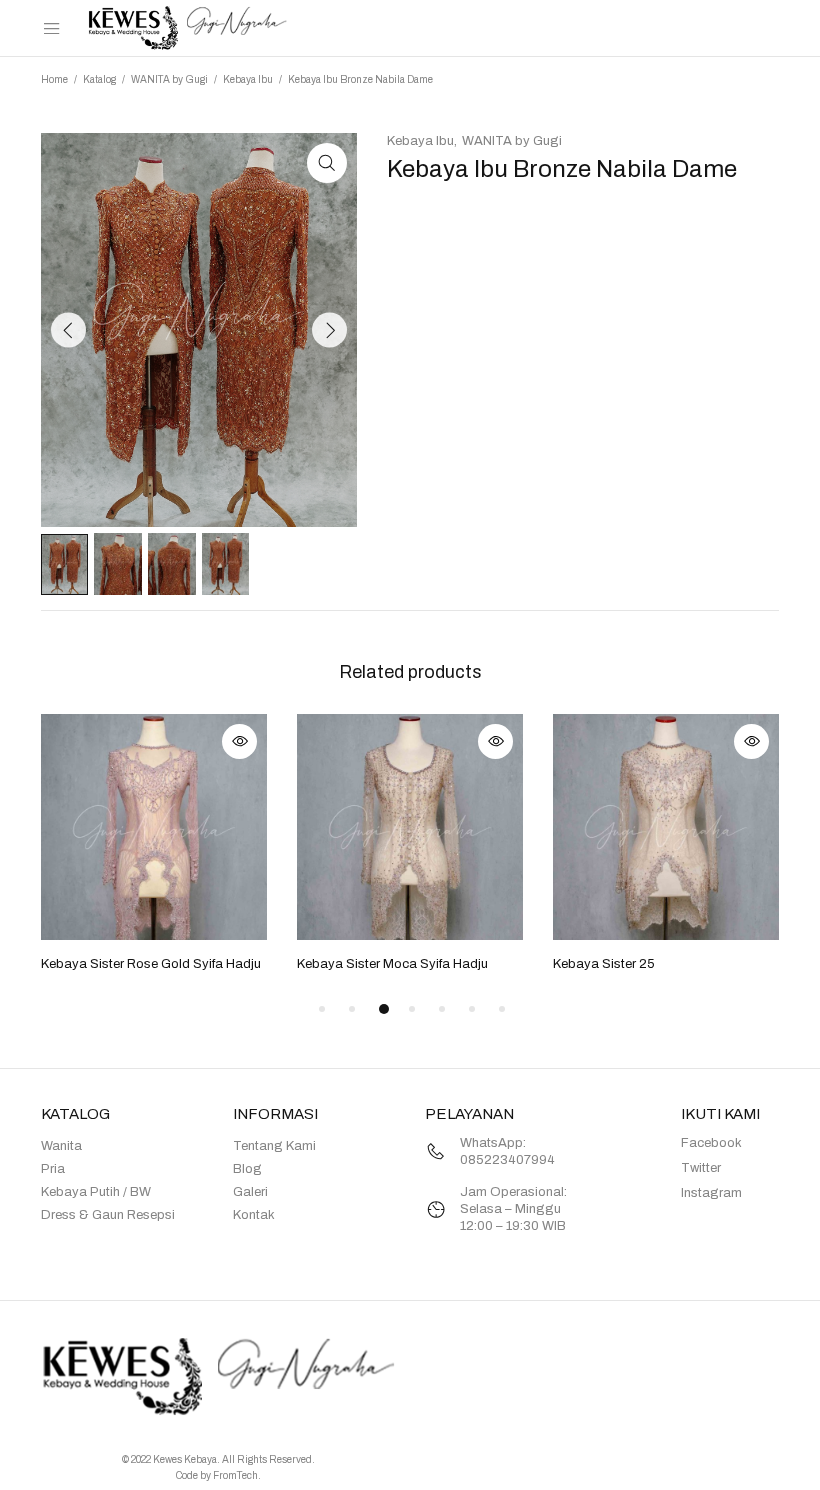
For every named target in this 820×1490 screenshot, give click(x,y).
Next (329, 329)
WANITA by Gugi (169, 79)
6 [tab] (472, 1009)
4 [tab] (412, 1009)
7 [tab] (502, 1009)
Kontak (254, 1215)
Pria (53, 1169)
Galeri (250, 1192)
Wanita (61, 1146)
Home (54, 79)
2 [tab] (352, 1009)
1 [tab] (322, 1009)
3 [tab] (384, 1009)
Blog (247, 1169)
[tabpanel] (154, 845)
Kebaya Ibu (248, 79)
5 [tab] (442, 1009)
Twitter (701, 1168)
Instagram (711, 1193)
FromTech (235, 1475)
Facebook (711, 1143)
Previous (68, 329)
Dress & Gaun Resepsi (108, 1215)
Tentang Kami (274, 1146)
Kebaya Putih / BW (96, 1192)
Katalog (99, 79)
